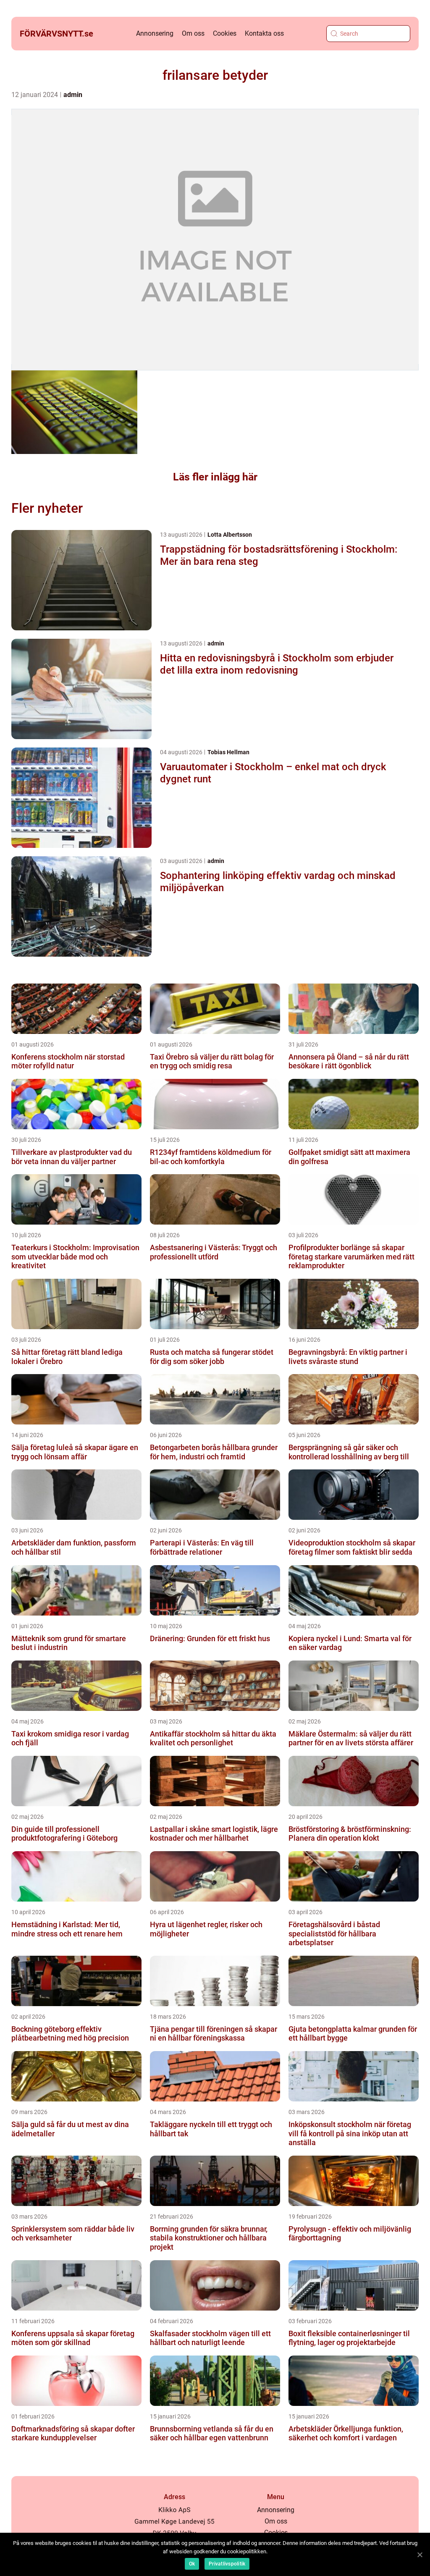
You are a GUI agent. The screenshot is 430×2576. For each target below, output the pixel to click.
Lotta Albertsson (230, 535)
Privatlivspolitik (227, 2564)
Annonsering (155, 33)
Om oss (193, 33)
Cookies (225, 33)
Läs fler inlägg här (215, 477)
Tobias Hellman (228, 752)
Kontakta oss (264, 33)
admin (73, 95)
